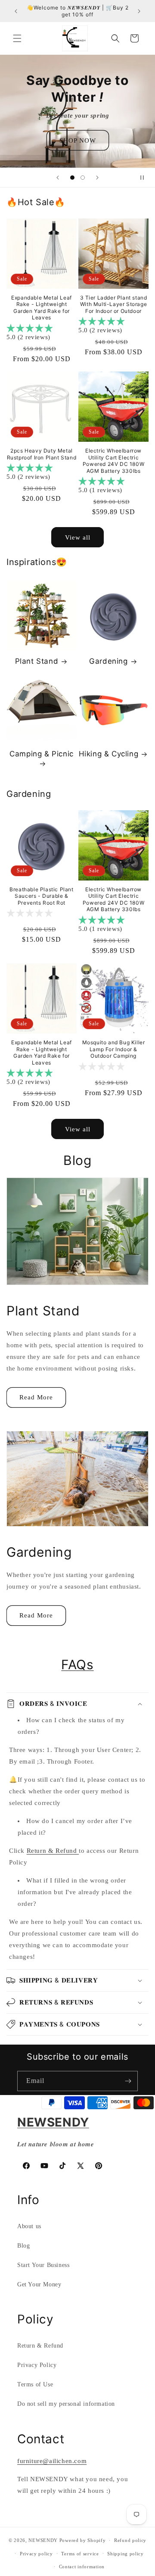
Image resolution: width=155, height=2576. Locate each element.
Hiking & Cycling (109, 754)
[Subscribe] (128, 2081)
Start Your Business (43, 2265)
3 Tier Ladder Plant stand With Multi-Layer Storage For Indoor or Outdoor (114, 304)
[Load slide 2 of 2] (83, 178)
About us (29, 2226)
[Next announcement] (139, 11)
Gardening (108, 661)
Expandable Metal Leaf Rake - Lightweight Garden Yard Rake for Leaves (42, 308)
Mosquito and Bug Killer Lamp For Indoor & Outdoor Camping (114, 1049)
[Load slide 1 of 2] (72, 178)
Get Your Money (39, 2284)
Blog (23, 2246)
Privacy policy (36, 2554)
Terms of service (80, 2554)
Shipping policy (126, 2554)
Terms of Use (35, 2384)
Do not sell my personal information (66, 2404)
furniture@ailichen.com (52, 2461)
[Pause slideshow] (146, 178)
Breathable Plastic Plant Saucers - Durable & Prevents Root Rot (41, 896)
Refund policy (130, 2540)
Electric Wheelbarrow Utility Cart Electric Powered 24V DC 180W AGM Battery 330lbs (113, 461)
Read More (36, 1397)
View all (78, 537)
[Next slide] (97, 178)
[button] (17, 38)
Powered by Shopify (83, 2540)
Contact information (82, 2567)
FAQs (77, 1664)
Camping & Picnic (42, 754)
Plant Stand (37, 661)
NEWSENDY (43, 2540)
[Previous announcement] (16, 11)
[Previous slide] (58, 178)
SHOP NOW (78, 140)
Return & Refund (53, 1851)
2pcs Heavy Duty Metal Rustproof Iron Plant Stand (42, 454)
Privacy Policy (37, 2365)
